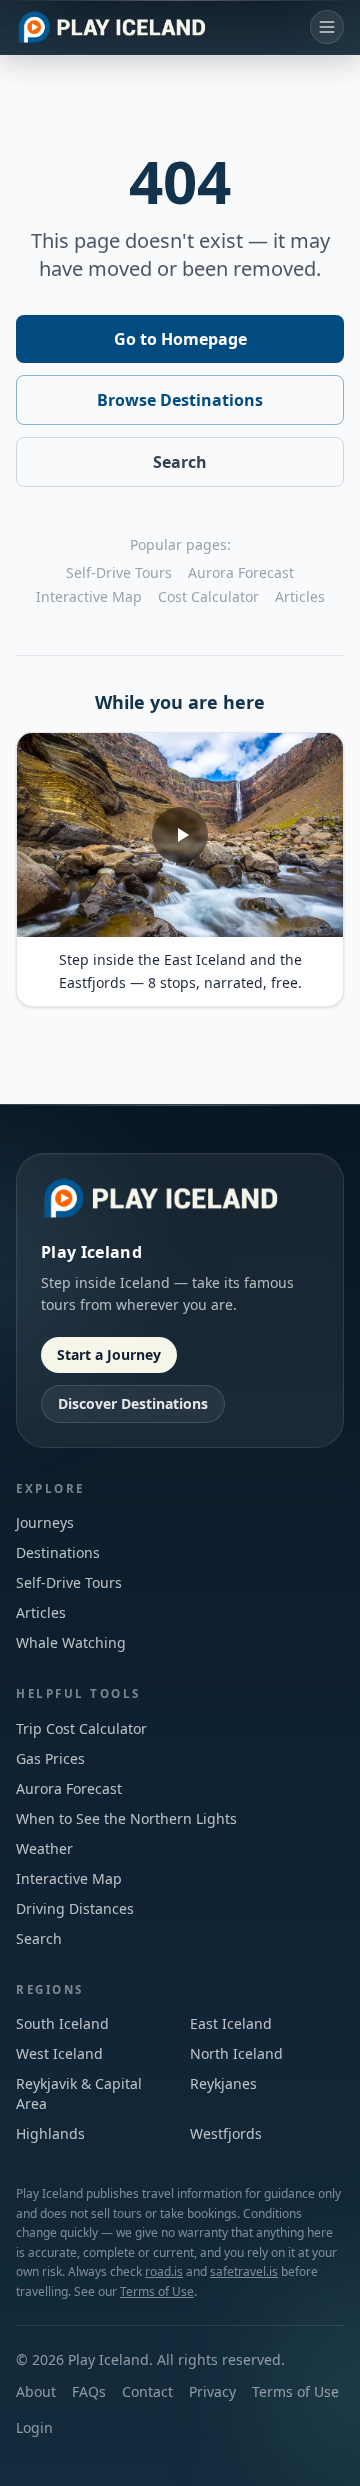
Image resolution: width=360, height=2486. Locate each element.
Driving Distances (75, 1908)
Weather (44, 1848)
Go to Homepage (180, 339)
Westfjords (226, 2133)
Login (34, 2427)
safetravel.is (244, 2271)
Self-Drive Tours (119, 572)
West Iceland (59, 2053)
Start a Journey (109, 1354)
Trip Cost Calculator (81, 1728)
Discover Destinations (133, 1403)
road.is (164, 2271)
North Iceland (236, 2053)
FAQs (89, 2391)
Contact (147, 2391)
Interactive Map (89, 596)
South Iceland (62, 2023)
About (36, 2391)
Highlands (50, 2133)
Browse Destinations (180, 400)
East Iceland (231, 2023)
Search (180, 462)
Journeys (45, 1522)
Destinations (58, 1552)
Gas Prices (50, 1758)
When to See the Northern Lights (126, 1818)
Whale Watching (71, 1642)
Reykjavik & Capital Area (79, 2093)
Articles (300, 596)
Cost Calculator (208, 596)
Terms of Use (157, 2291)
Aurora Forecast (241, 572)
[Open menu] (327, 27)
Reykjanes (223, 2083)
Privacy (212, 2391)
